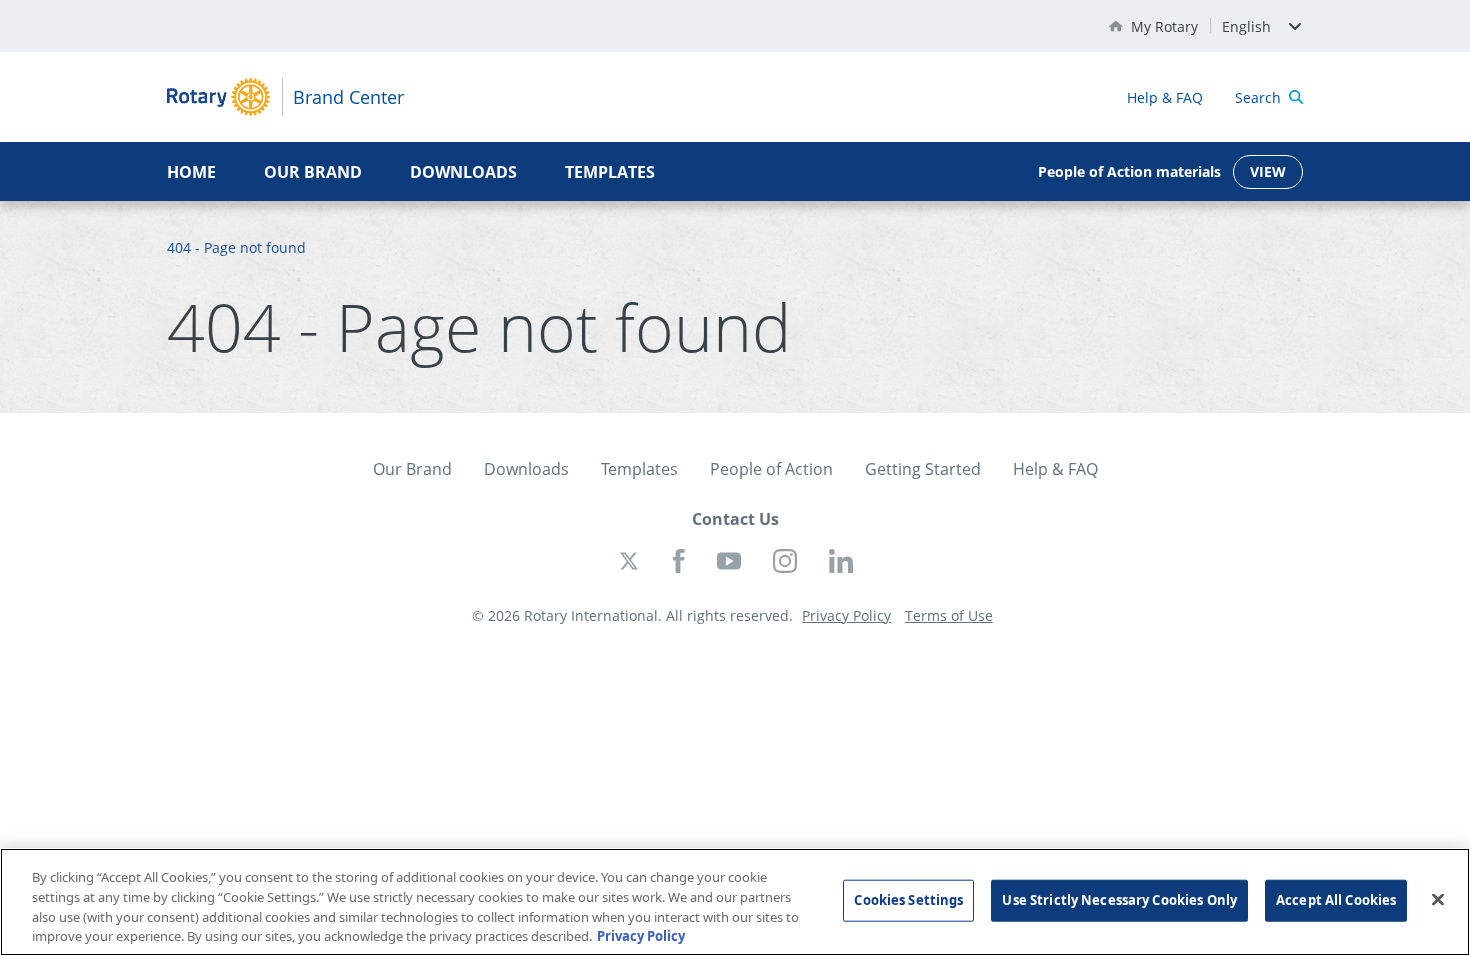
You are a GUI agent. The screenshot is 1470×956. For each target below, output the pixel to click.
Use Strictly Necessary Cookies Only (1119, 900)
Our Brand (313, 172)
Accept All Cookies (1336, 900)
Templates (610, 172)
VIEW (1268, 171)
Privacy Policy (641, 935)
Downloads (463, 172)
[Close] (1438, 899)
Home (191, 172)
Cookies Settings (908, 900)
